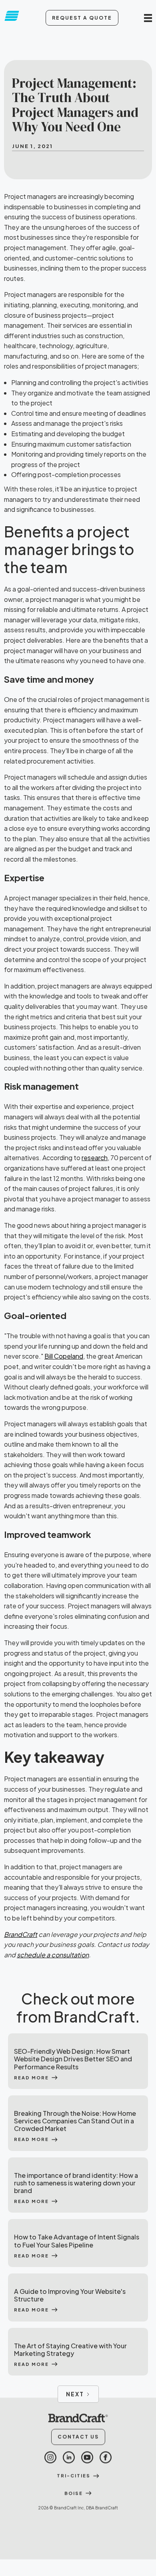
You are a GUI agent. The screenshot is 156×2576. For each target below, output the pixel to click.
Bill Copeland (64, 1356)
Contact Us (78, 2437)
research (95, 1158)
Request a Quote (82, 18)
